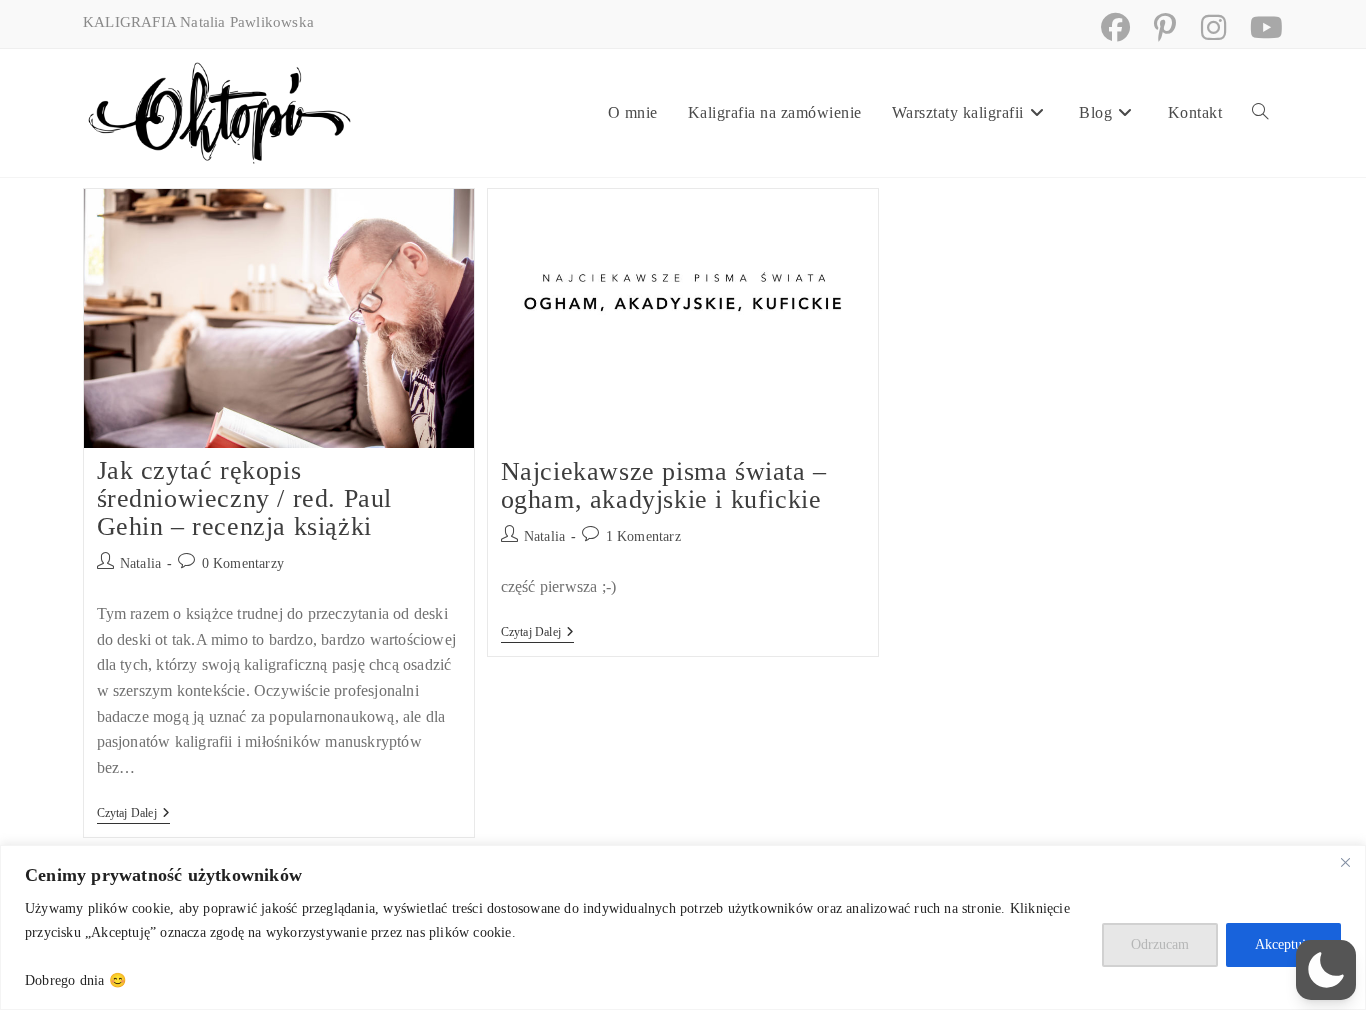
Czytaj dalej (134, 814)
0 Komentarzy (243, 563)
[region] (683, 927)
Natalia (140, 563)
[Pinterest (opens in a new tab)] (1157, 27)
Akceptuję (1283, 944)
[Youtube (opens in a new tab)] (1256, 27)
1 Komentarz (643, 536)
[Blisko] (1345, 862)
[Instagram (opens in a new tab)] (1205, 27)
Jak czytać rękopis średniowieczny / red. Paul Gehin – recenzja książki (245, 498)
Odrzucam (1160, 944)
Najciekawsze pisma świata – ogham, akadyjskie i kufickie (664, 485)
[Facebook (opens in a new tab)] (1107, 27)
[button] (1326, 970)
